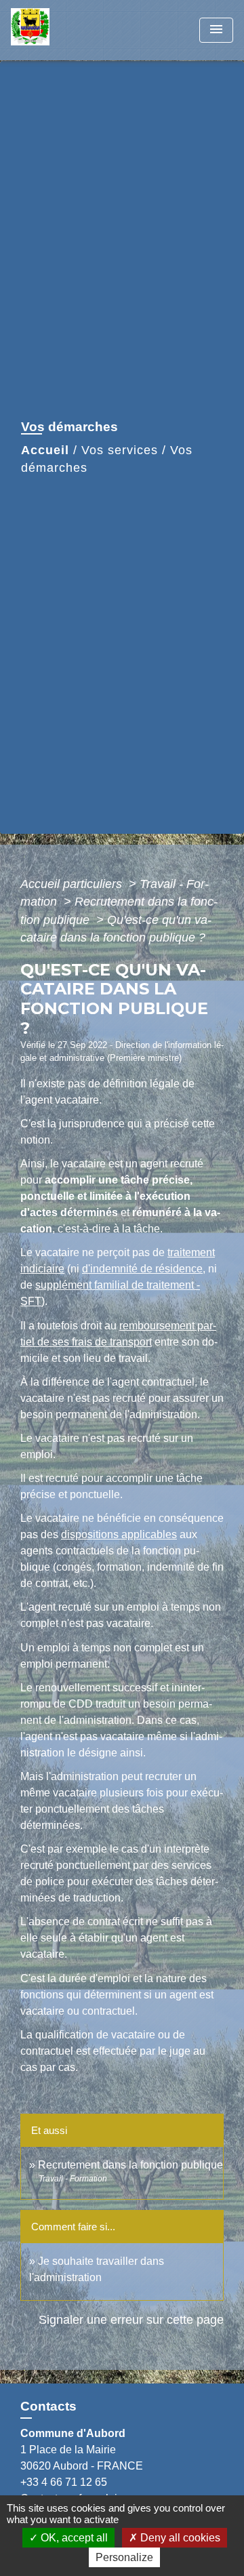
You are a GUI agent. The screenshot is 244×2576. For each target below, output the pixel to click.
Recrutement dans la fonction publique (130, 2165)
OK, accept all (73, 2538)
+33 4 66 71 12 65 (64, 2482)
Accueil (45, 450)
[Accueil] (62, 30)
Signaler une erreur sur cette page (131, 2320)
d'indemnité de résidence (142, 1269)
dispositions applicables (119, 1534)
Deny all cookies (179, 2538)
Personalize (124, 2557)
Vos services (120, 450)
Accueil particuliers (73, 884)
